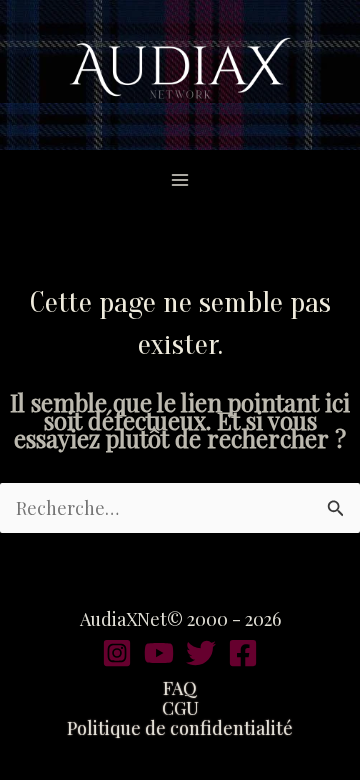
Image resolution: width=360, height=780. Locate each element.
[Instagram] (117, 653)
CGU (180, 708)
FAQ (180, 688)
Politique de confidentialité (180, 728)
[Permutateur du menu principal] (180, 179)
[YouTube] (159, 653)
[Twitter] (201, 653)
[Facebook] (243, 653)
